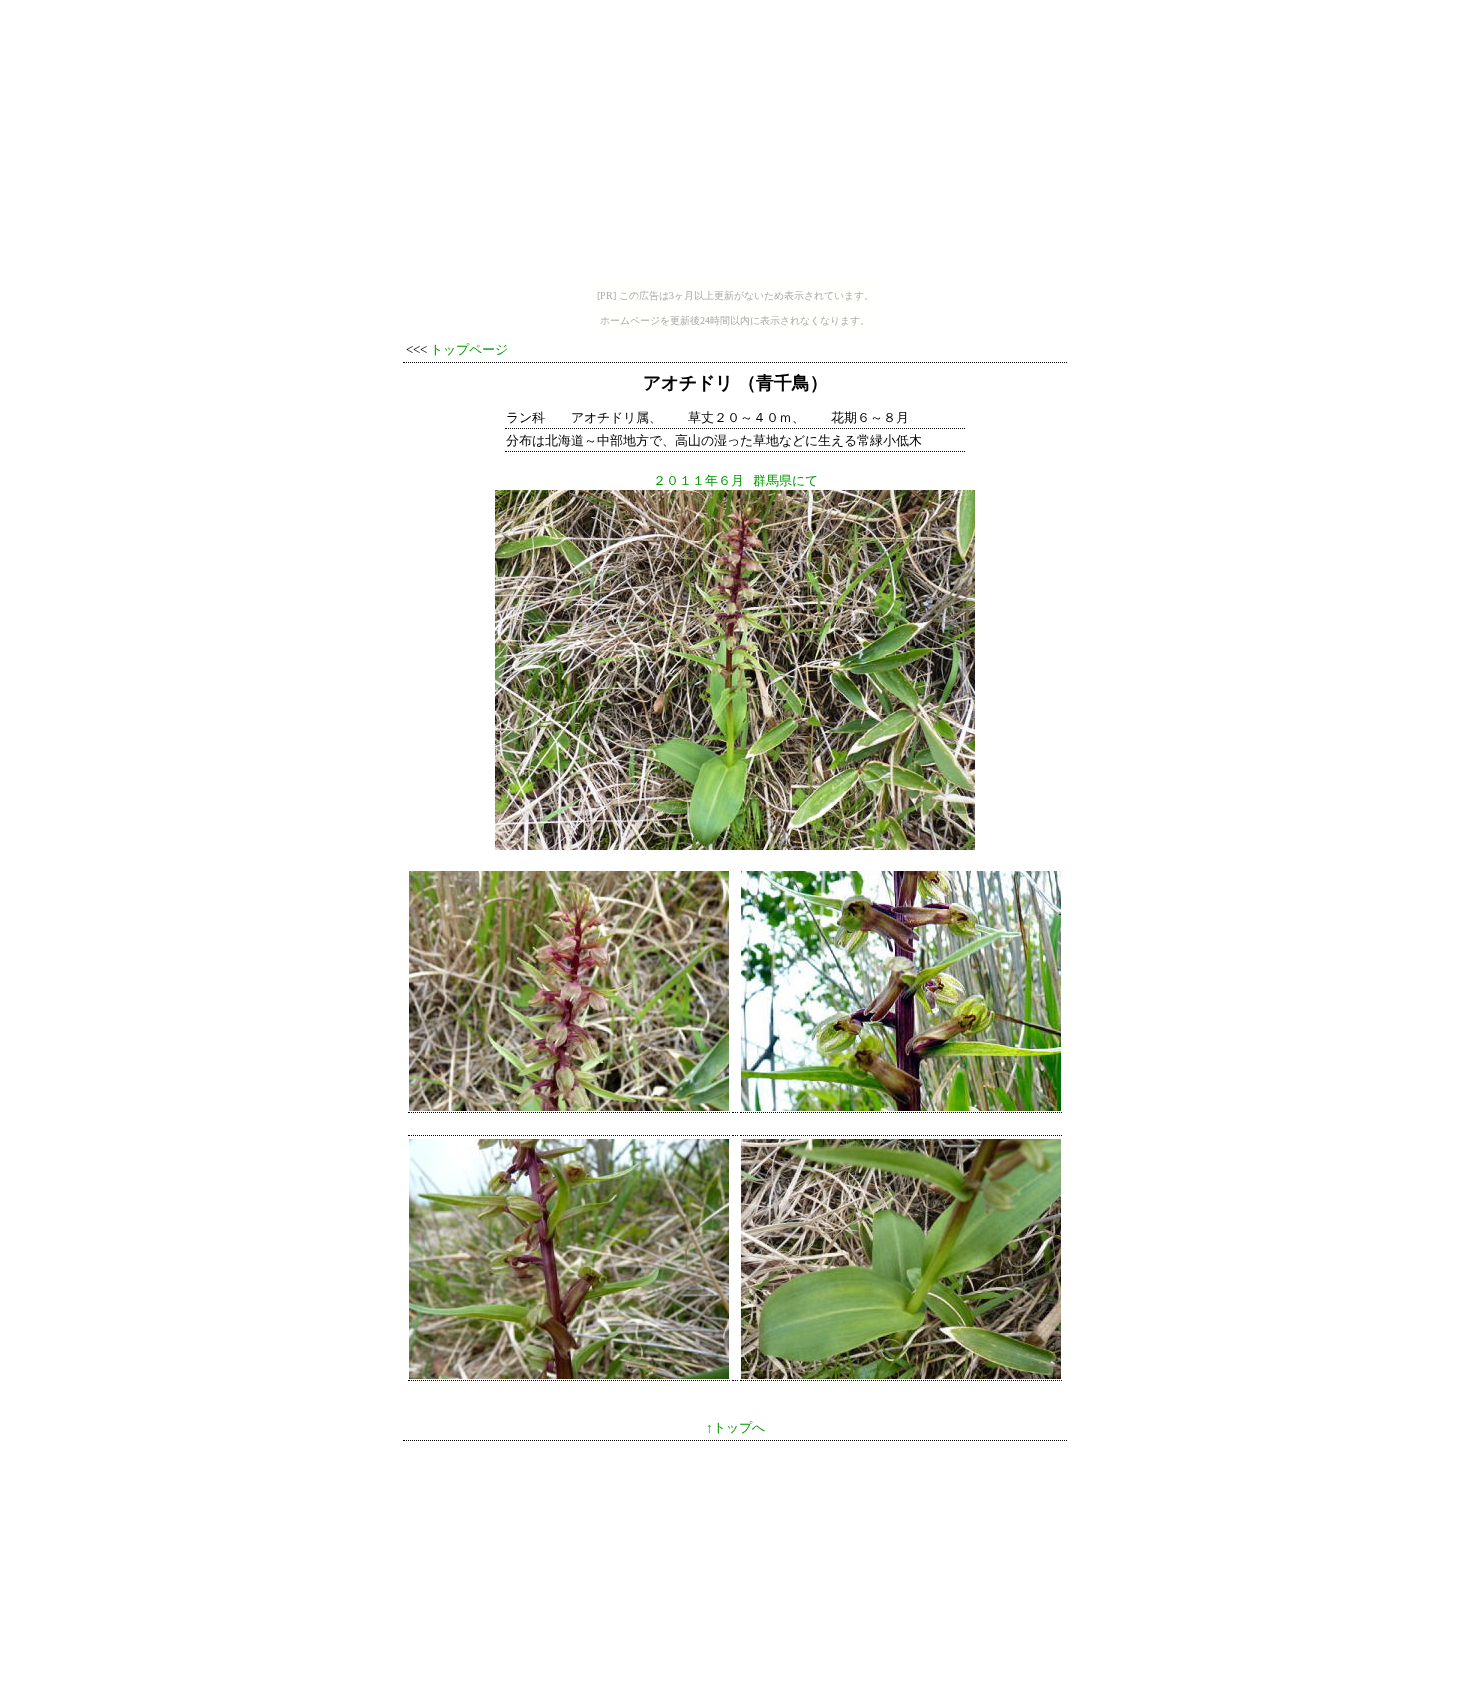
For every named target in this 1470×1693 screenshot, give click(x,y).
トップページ (469, 349)
